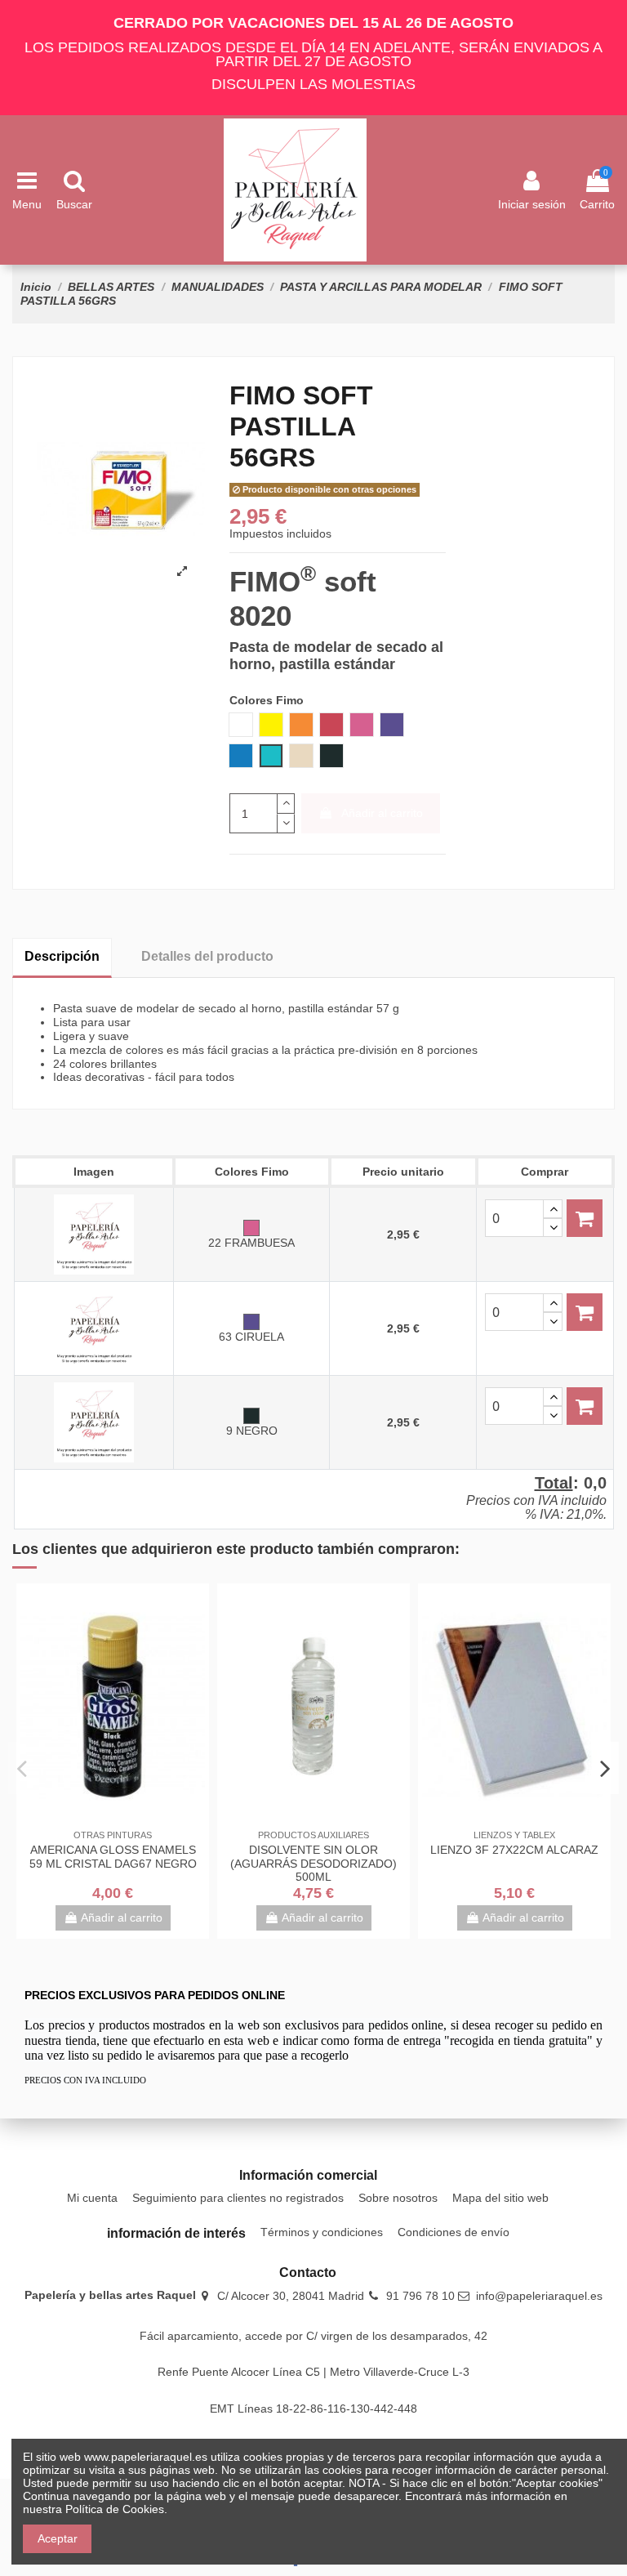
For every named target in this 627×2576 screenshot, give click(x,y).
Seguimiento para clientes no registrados (238, 2198)
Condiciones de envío (454, 2232)
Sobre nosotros (398, 2198)
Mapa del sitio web (500, 2198)
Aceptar (58, 2538)
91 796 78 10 (420, 2296)
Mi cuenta (92, 2198)
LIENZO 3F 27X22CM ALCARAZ (514, 1850)
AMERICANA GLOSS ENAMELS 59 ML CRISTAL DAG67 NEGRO (113, 1857)
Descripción (62, 956)
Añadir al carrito (382, 813)
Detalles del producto (207, 956)
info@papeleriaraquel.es (539, 2296)
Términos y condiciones (322, 2232)
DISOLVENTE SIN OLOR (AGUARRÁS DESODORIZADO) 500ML (313, 1864)
